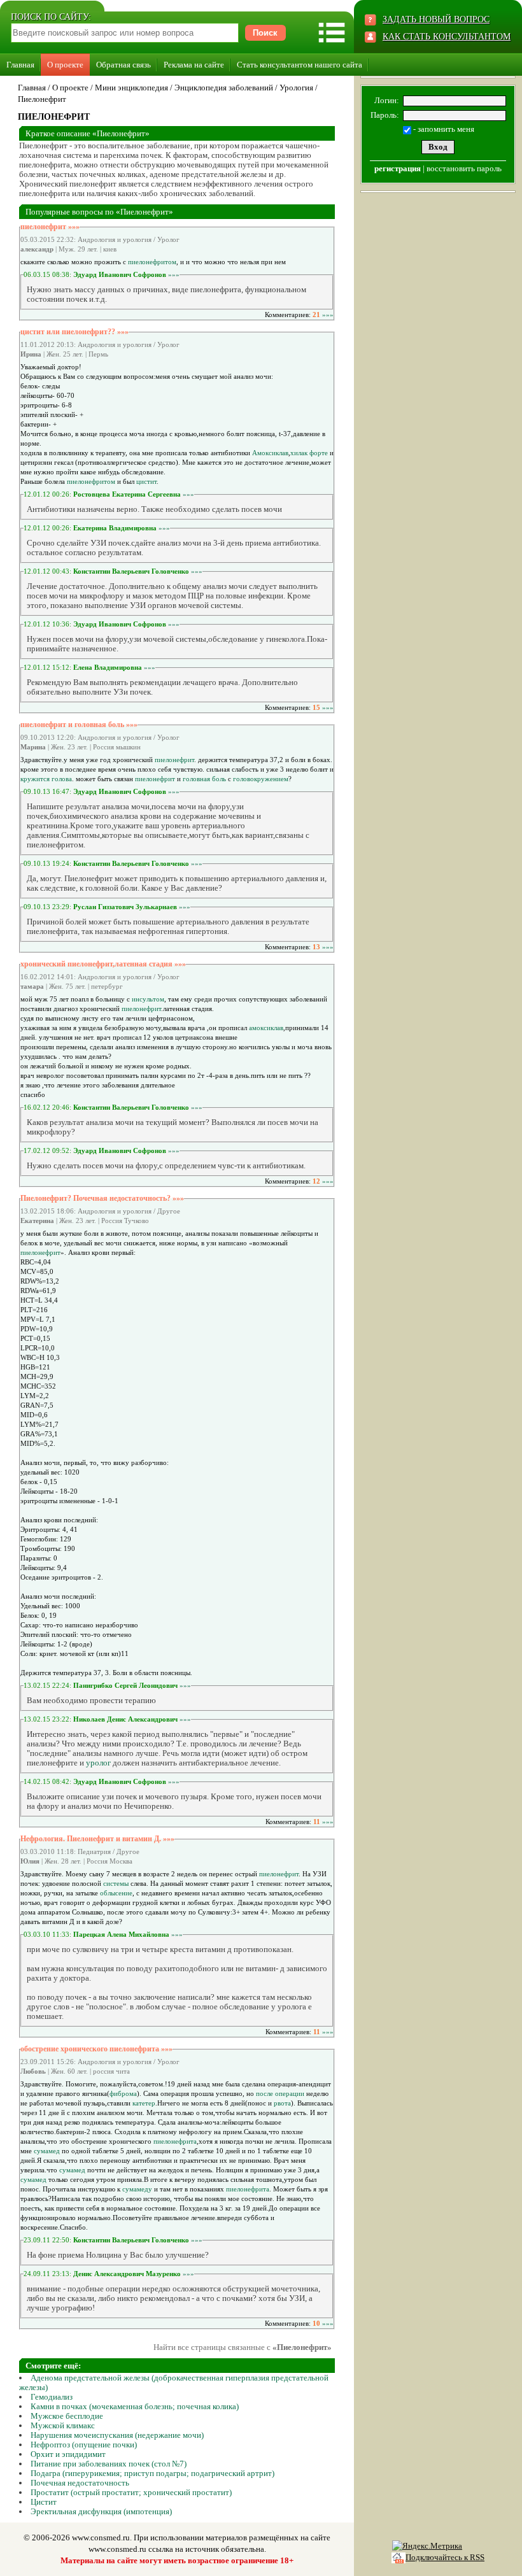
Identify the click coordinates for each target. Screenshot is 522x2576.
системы (116, 1883)
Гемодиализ (52, 2397)
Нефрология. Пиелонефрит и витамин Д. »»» (97, 1839)
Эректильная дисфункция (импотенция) (101, 2511)
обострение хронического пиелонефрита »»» (96, 2049)
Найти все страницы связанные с (243, 2347)
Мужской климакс (63, 2425)
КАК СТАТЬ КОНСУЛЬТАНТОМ (447, 37)
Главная (20, 65)
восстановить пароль (464, 168)
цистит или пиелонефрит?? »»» (74, 332)
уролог (98, 1763)
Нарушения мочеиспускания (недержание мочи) (117, 2435)
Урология (296, 88)
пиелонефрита (175, 2141)
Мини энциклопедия (131, 88)
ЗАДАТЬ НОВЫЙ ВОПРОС (436, 19)
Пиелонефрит (42, 99)
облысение (116, 1893)
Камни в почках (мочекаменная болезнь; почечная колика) (135, 2406)
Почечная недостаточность (80, 2483)
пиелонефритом (152, 262)
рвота (282, 2103)
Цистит (44, 2502)
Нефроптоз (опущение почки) (84, 2445)
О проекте (65, 65)
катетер (144, 2103)
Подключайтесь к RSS (445, 2557)
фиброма (123, 2093)
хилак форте (309, 453)
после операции (280, 2093)
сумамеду (137, 2189)
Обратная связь (123, 65)
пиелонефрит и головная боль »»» (79, 725)
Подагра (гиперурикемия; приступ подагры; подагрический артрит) (152, 2473)
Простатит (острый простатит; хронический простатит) (131, 2492)
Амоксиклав (270, 453)
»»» (174, 274)
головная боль (204, 779)
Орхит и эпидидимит (68, 2454)
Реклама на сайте (194, 65)
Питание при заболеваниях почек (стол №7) (109, 2464)
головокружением (261, 779)
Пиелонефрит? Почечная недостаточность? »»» (102, 1198)
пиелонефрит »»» (50, 227)
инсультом (148, 999)
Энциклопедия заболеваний (224, 88)
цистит (146, 481)
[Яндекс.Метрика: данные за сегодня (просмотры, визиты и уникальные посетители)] (427, 2546)
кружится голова (46, 779)
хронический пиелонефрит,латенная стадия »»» (103, 964)
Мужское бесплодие (67, 2416)
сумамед (47, 2151)
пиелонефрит (174, 760)
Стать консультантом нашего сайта (300, 65)
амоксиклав (266, 1028)
